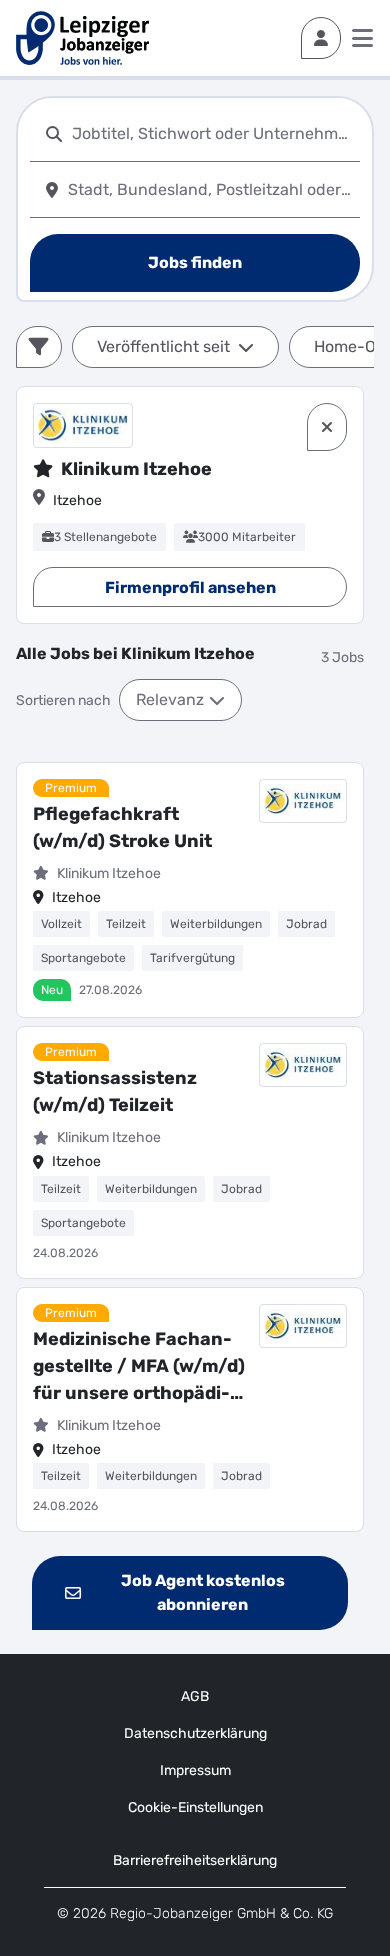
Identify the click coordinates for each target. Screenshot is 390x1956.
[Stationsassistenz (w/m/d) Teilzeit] (190, 1152)
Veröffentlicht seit (163, 346)
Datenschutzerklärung (195, 1733)
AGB (195, 1696)
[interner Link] (82, 38)
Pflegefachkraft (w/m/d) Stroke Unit (122, 827)
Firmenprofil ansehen (190, 587)
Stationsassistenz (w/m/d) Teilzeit (115, 1091)
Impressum (195, 1770)
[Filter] (39, 347)
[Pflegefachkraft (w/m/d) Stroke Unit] (190, 890)
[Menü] (362, 38)
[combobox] (212, 133)
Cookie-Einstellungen (195, 1807)
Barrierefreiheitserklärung (195, 1860)
